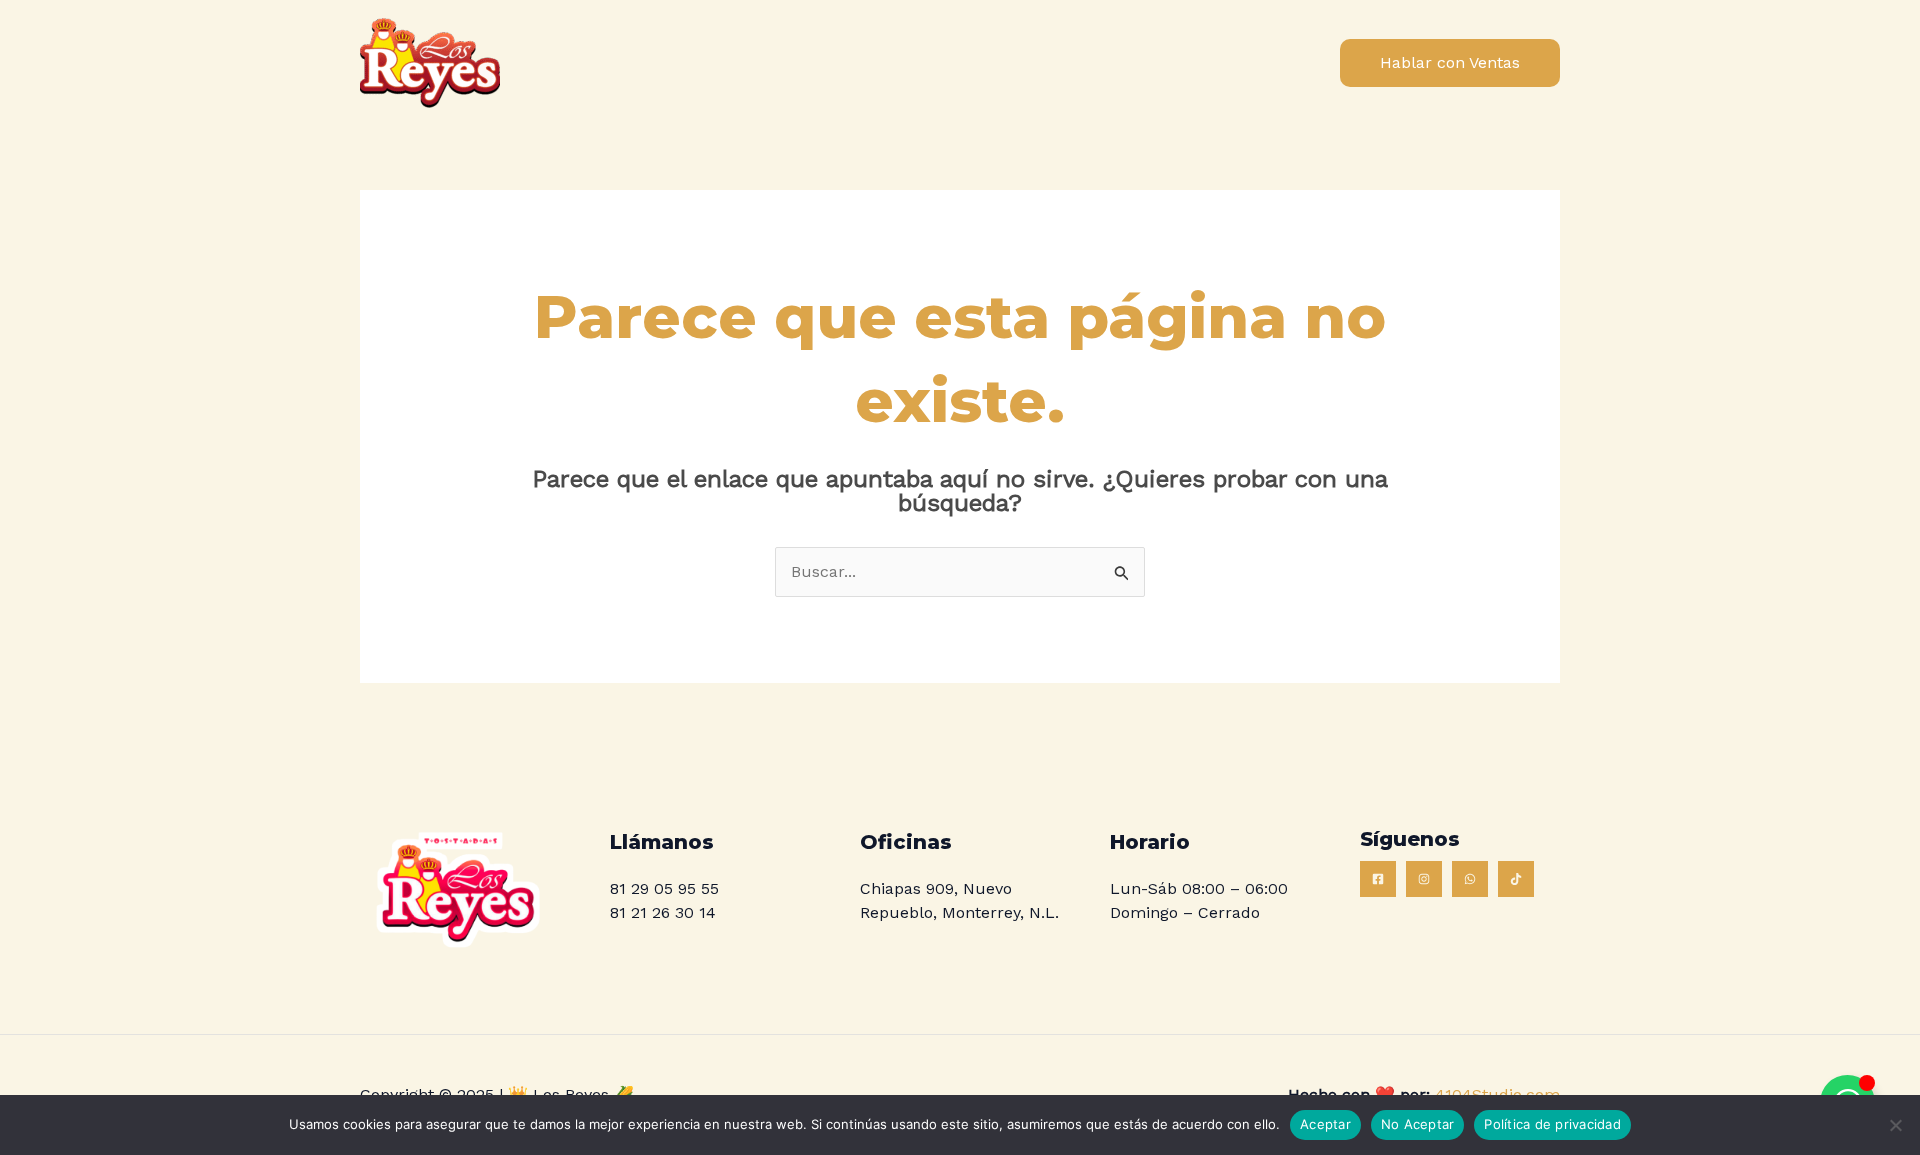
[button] (1450, 63)
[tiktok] (1516, 879)
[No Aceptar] (1895, 1125)
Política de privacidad (1552, 1124)
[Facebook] (1378, 879)
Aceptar (1325, 1124)
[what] (1470, 879)
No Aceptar (1418, 1124)
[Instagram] (1424, 879)
